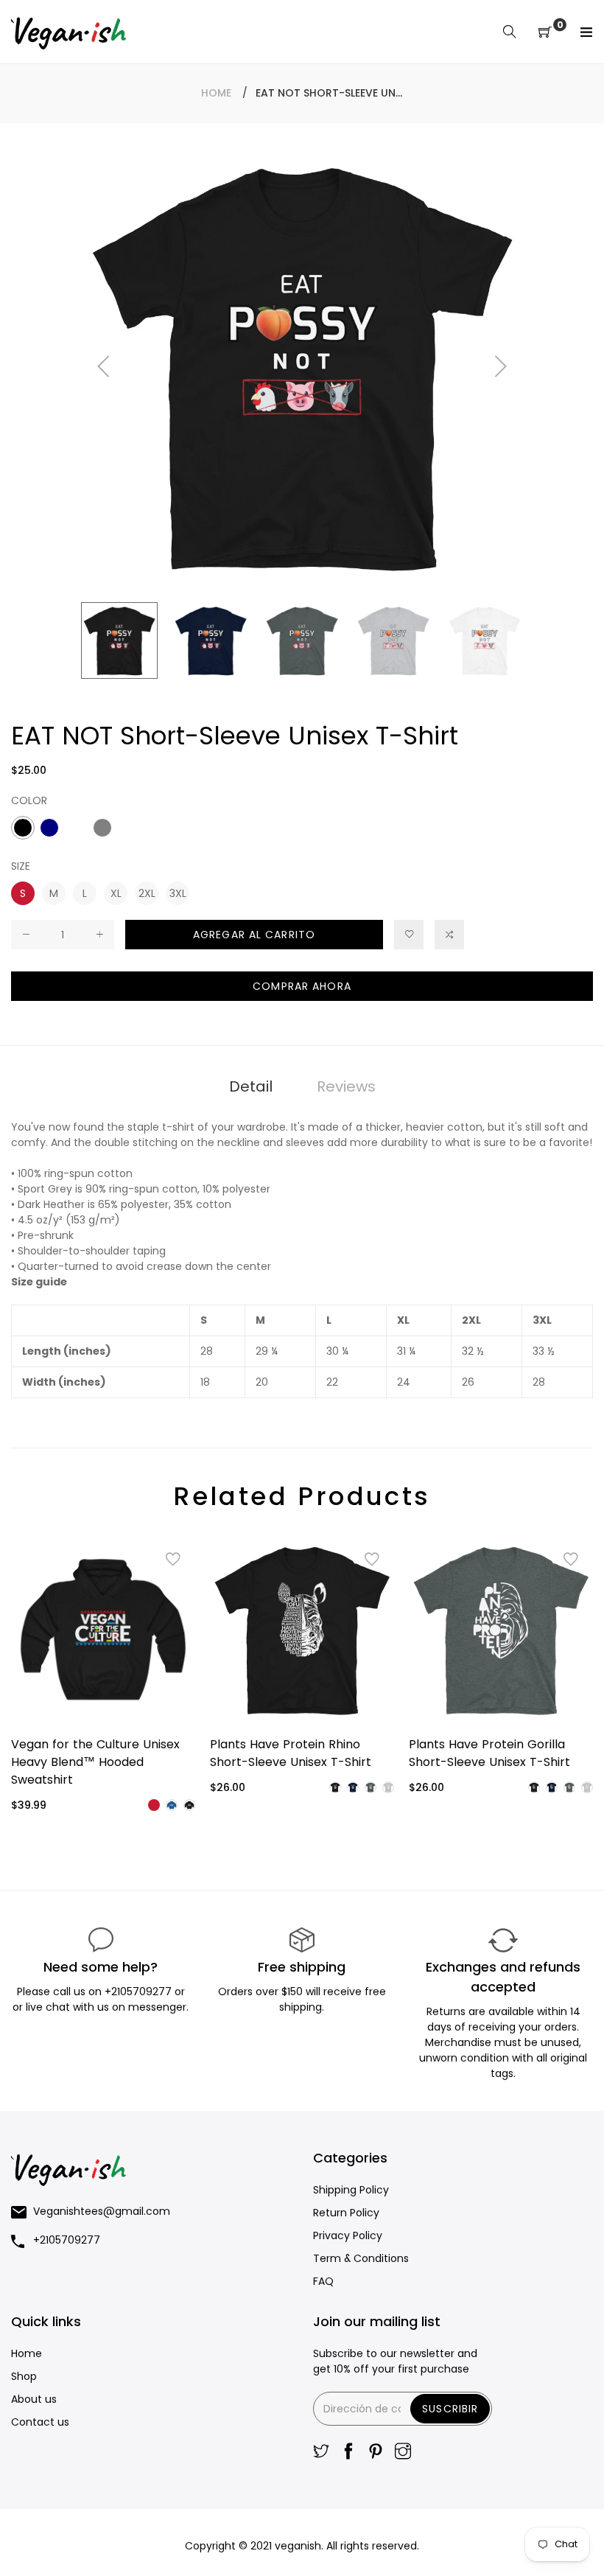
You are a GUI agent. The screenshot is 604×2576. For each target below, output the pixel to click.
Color (29, 800)
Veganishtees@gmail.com (102, 2211)
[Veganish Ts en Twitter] (321, 2453)
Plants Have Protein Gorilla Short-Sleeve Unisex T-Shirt (489, 1753)
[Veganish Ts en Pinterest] (376, 2453)
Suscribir (450, 2409)
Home (216, 93)
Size (21, 866)
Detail (251, 1086)
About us (34, 2399)
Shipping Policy (351, 2190)
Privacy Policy (348, 2235)
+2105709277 (140, 1992)
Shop (24, 2376)
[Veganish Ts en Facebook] (348, 2453)
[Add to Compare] (449, 935)
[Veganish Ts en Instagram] (403, 2453)
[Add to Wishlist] (409, 935)
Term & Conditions (361, 2258)
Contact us (40, 2422)
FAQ (323, 2281)
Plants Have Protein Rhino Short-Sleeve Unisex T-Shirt (291, 1753)
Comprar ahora (302, 986)
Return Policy (346, 2213)
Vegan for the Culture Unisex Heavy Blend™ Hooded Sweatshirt (95, 1762)
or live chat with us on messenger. (101, 2007)
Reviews (346, 1086)
